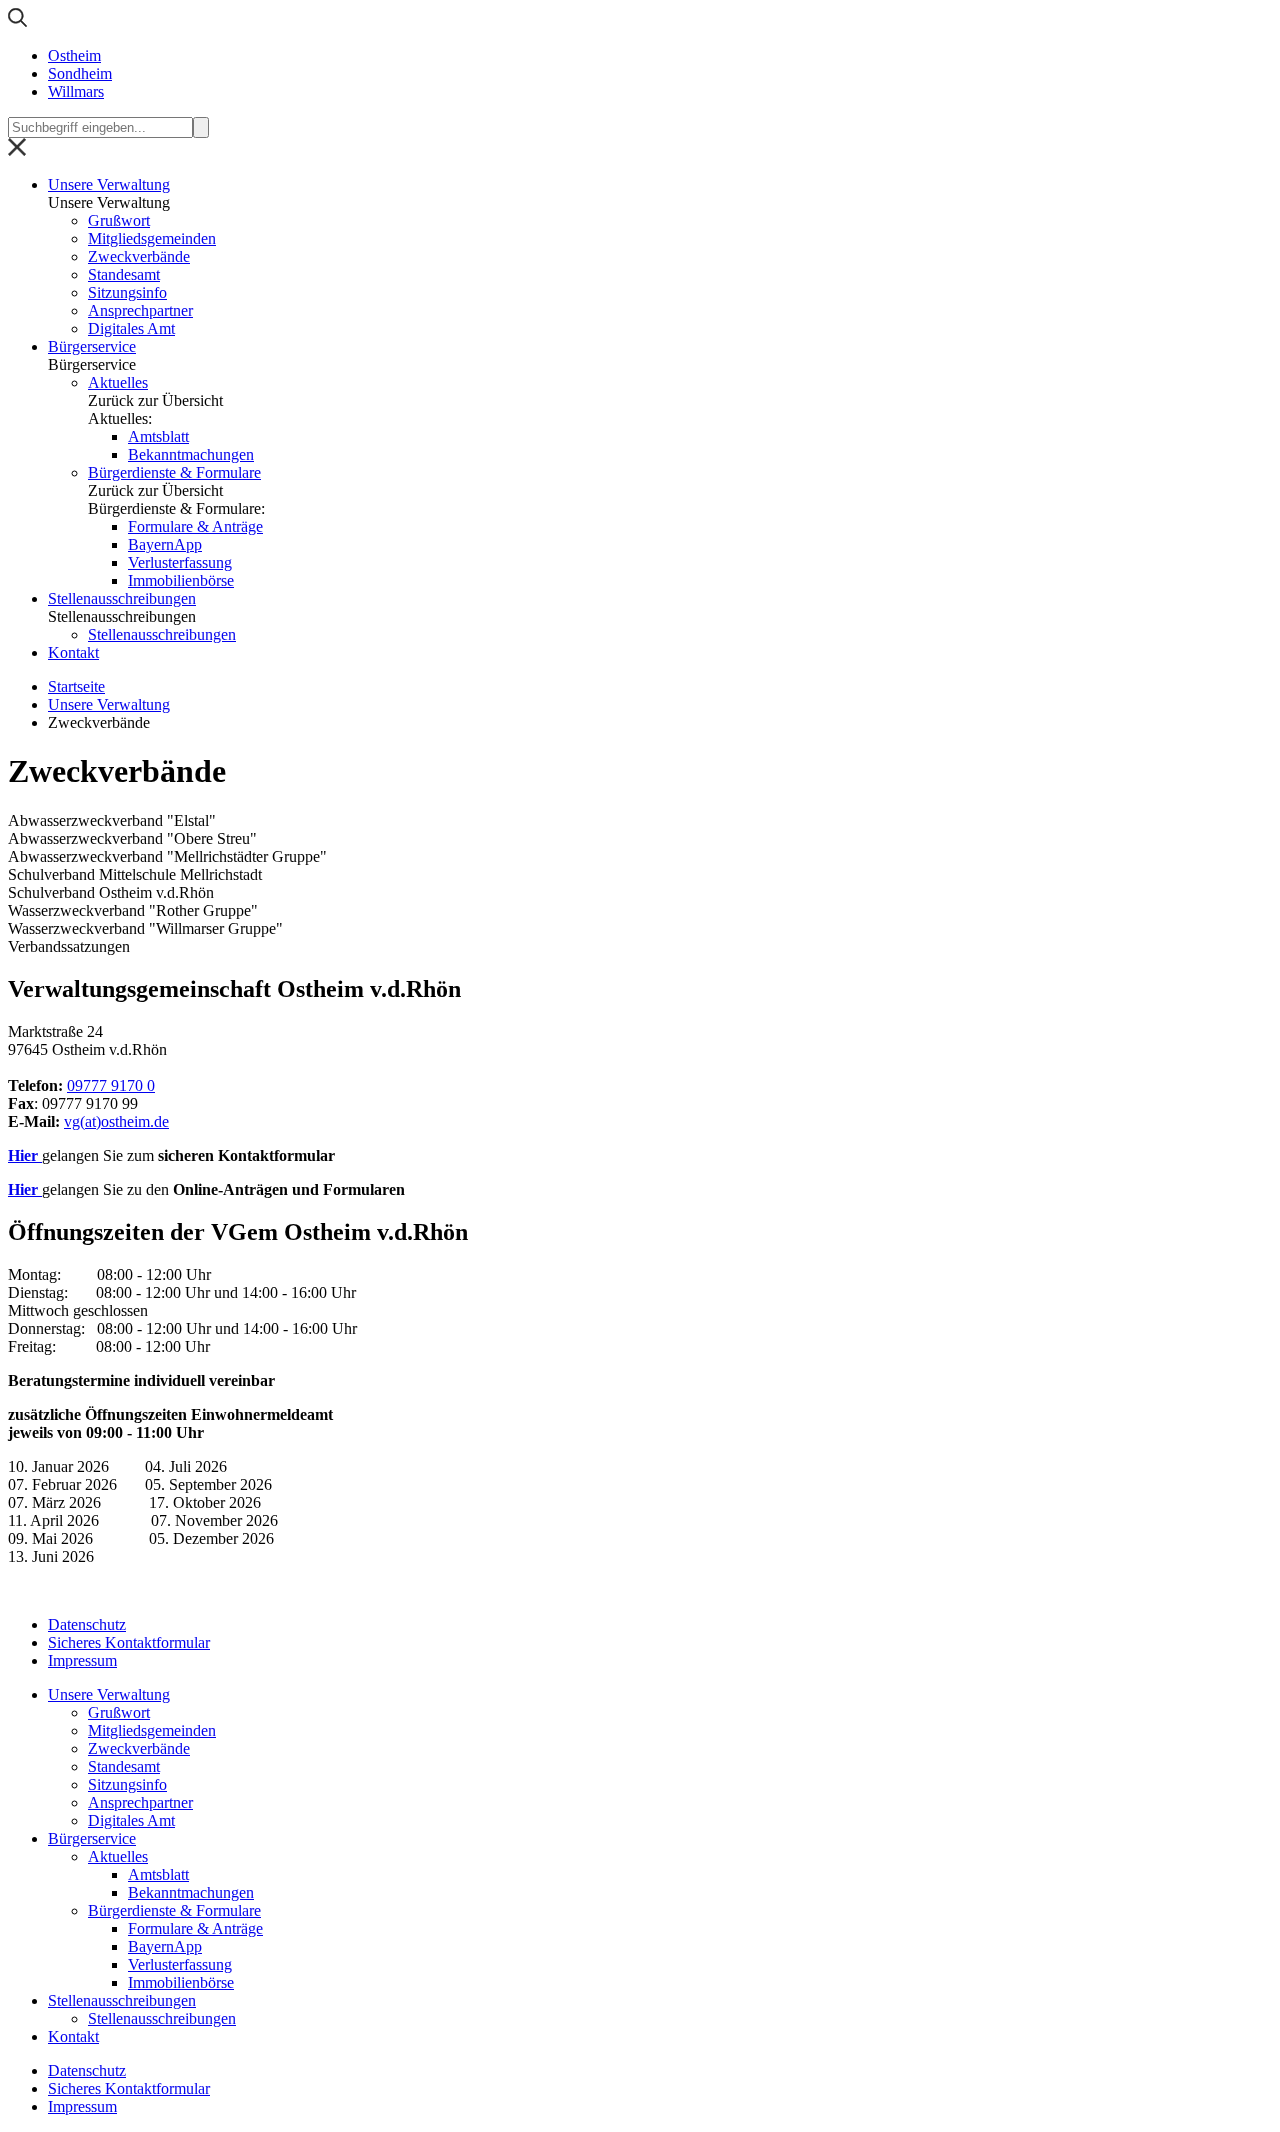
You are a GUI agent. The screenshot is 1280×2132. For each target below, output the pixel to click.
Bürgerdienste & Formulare (174, 472)
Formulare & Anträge (195, 526)
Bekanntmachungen (191, 454)
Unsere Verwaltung (109, 184)
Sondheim (80, 73)
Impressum (82, 1660)
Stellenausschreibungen (122, 598)
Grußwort (119, 220)
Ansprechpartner (140, 310)
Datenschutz (87, 1624)
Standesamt (124, 274)
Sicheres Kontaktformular (129, 1642)
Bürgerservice (92, 346)
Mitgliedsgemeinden (152, 238)
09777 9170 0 (111, 1085)
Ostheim (74, 55)
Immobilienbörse (181, 580)
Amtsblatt (158, 436)
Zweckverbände (139, 256)
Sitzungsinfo (127, 292)
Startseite (76, 686)
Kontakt (73, 652)
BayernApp (165, 544)
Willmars (76, 91)
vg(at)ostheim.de (116, 1121)
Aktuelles (118, 382)
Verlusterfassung (180, 562)
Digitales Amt (131, 328)
